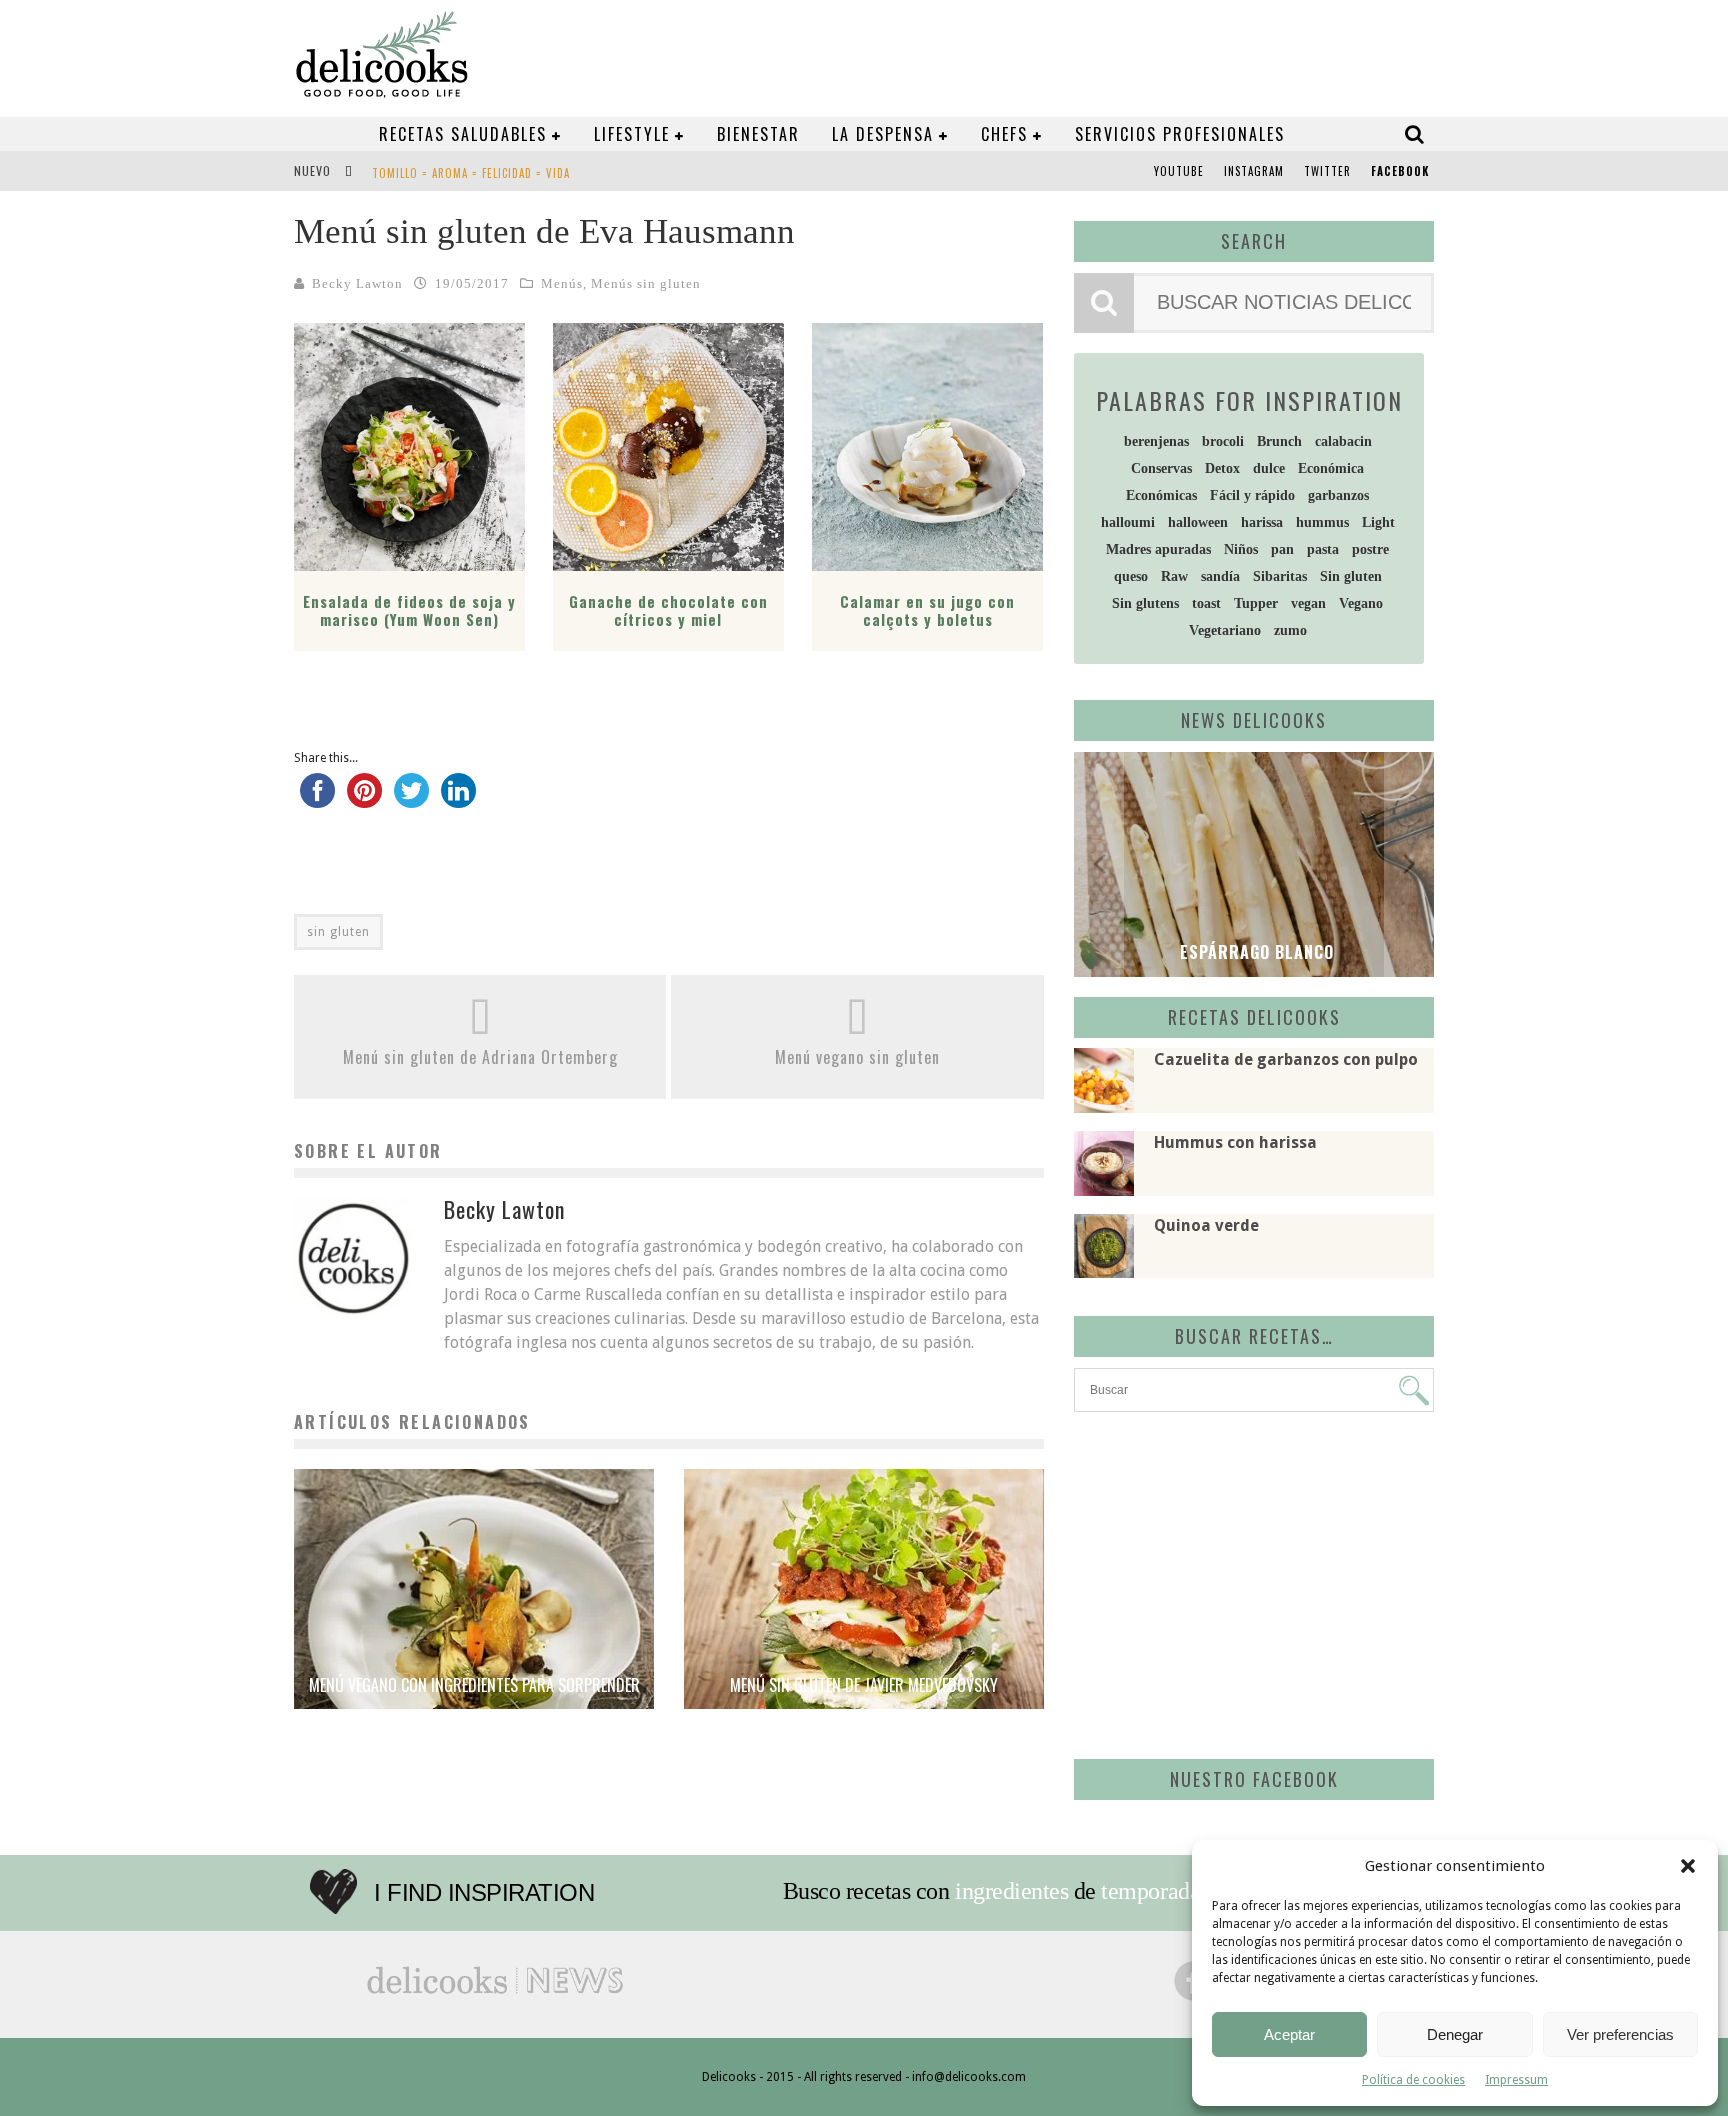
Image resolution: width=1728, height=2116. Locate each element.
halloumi (1128, 522)
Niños (1241, 549)
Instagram (1254, 171)
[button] (1688, 1866)
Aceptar (1289, 2034)
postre (1370, 549)
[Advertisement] (1249, 1582)
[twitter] (411, 800)
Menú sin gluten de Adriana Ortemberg (480, 1057)
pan (1282, 549)
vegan (1308, 603)
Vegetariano (1225, 630)
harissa (1262, 522)
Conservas (1161, 468)
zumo (1290, 630)
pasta (1323, 549)
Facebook (1400, 171)
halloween (1198, 522)
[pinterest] (364, 800)
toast (1206, 603)
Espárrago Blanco (1254, 952)
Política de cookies (1413, 2080)
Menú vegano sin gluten (857, 1057)
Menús (562, 283)
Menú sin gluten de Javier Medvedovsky (864, 1685)
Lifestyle (632, 134)
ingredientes (1011, 1891)
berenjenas (1156, 441)
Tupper (1256, 603)
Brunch (1279, 441)
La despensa (883, 134)
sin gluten (338, 932)
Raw (1174, 576)
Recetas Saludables (463, 134)
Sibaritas (1280, 576)
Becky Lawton (357, 283)
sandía (1220, 576)
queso (1131, 576)
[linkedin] (458, 800)
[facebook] (317, 800)
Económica (1331, 468)
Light (1378, 522)
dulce (1269, 468)
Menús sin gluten (646, 283)
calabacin (1343, 441)
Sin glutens (1145, 603)
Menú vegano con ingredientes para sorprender (474, 1685)
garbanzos (1338, 495)
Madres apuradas (1158, 549)
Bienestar (758, 134)
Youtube (1179, 171)
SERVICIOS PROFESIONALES (1180, 134)
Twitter (1327, 171)
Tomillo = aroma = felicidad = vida (471, 173)
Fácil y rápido (1252, 495)
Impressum (1516, 2080)
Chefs (1004, 134)
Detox (1222, 468)
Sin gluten (1351, 576)
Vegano (1361, 603)
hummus (1322, 522)
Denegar (1455, 2034)
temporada (1150, 1891)
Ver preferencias (1620, 2034)
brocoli (1223, 441)
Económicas (1161, 495)
